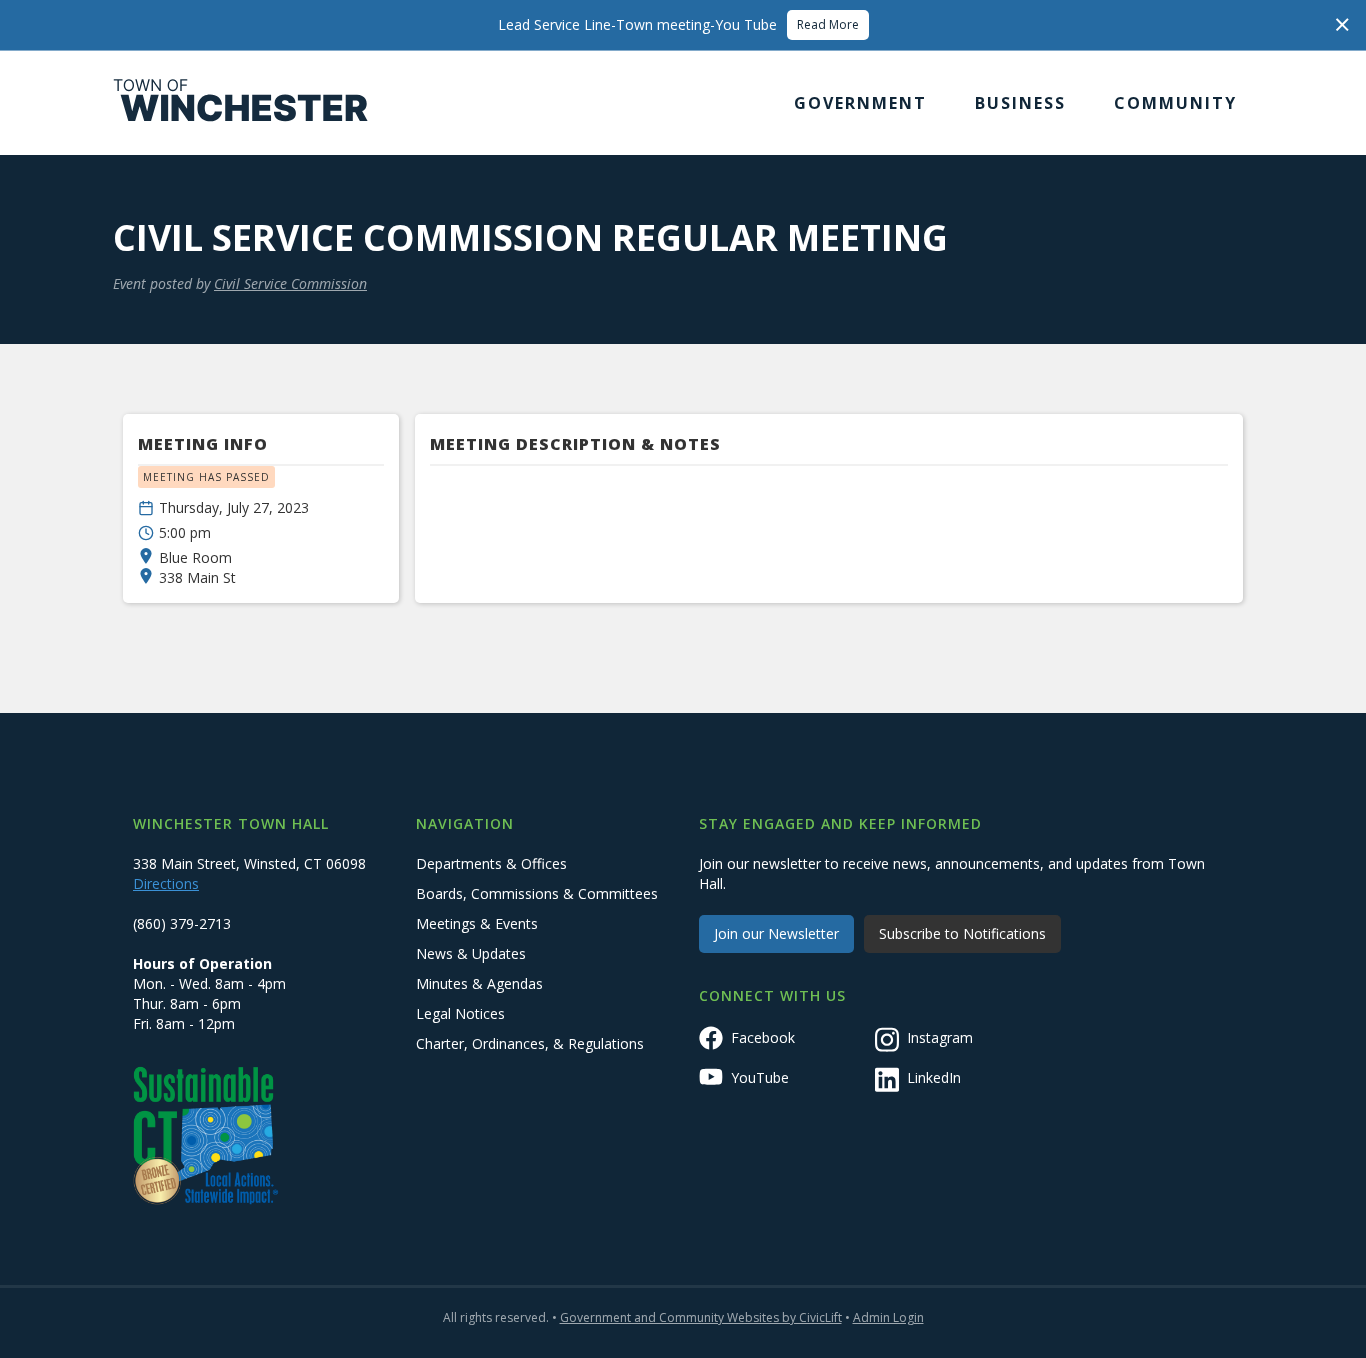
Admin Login (888, 1317)
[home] (241, 103)
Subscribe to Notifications (962, 933)
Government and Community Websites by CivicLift (701, 1317)
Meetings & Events (477, 923)
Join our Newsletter (776, 933)
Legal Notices (460, 1013)
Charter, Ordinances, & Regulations (530, 1043)
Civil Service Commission (290, 283)
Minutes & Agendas (479, 983)
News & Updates (471, 953)
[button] (860, 103)
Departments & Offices (491, 863)
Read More (828, 24)
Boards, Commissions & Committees (537, 893)
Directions (166, 883)
